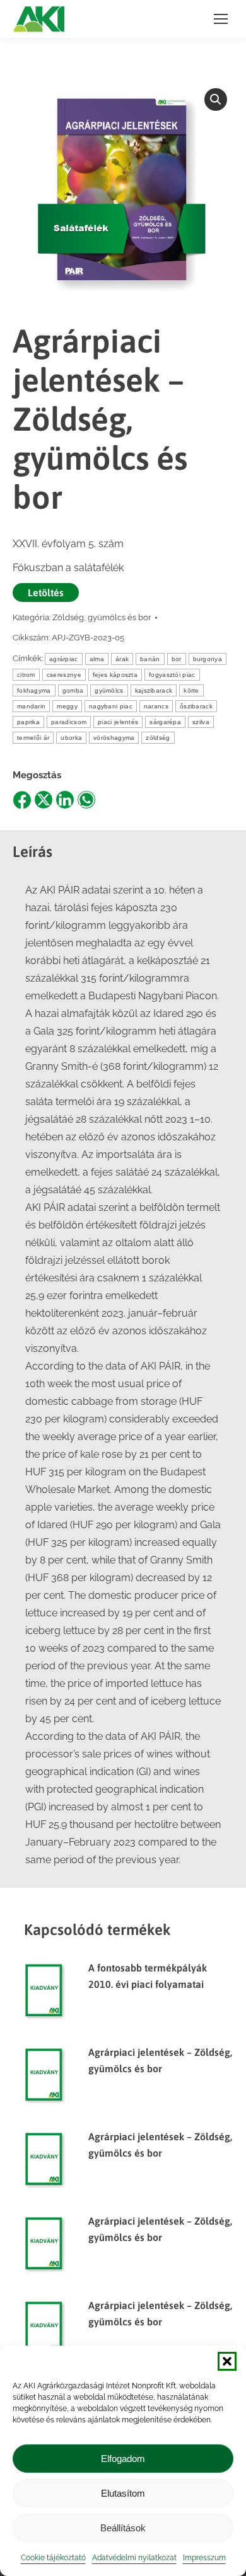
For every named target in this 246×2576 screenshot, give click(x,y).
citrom (26, 675)
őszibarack (196, 706)
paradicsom (69, 722)
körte (191, 690)
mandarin (31, 706)
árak (122, 659)
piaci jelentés (118, 722)
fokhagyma (34, 690)
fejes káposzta (115, 675)
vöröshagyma (114, 738)
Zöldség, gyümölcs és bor (102, 617)
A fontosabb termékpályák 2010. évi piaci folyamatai (148, 1976)
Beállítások (123, 2528)
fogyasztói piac (172, 675)
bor (177, 659)
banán (150, 659)
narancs (156, 706)
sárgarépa (165, 722)
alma (97, 659)
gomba (73, 690)
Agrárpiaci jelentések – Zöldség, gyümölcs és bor (160, 2060)
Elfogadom (123, 2459)
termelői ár (33, 738)
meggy (67, 706)
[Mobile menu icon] (221, 19)
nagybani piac (111, 706)
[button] (227, 2361)
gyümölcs (109, 690)
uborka (71, 738)
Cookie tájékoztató (53, 2558)
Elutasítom (123, 2493)
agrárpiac (64, 659)
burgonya (208, 659)
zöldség (158, 738)
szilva (201, 722)
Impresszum (204, 2558)
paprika (28, 722)
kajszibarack (154, 690)
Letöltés (46, 593)
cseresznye (64, 675)
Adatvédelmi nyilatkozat (134, 2558)
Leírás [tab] (32, 852)
